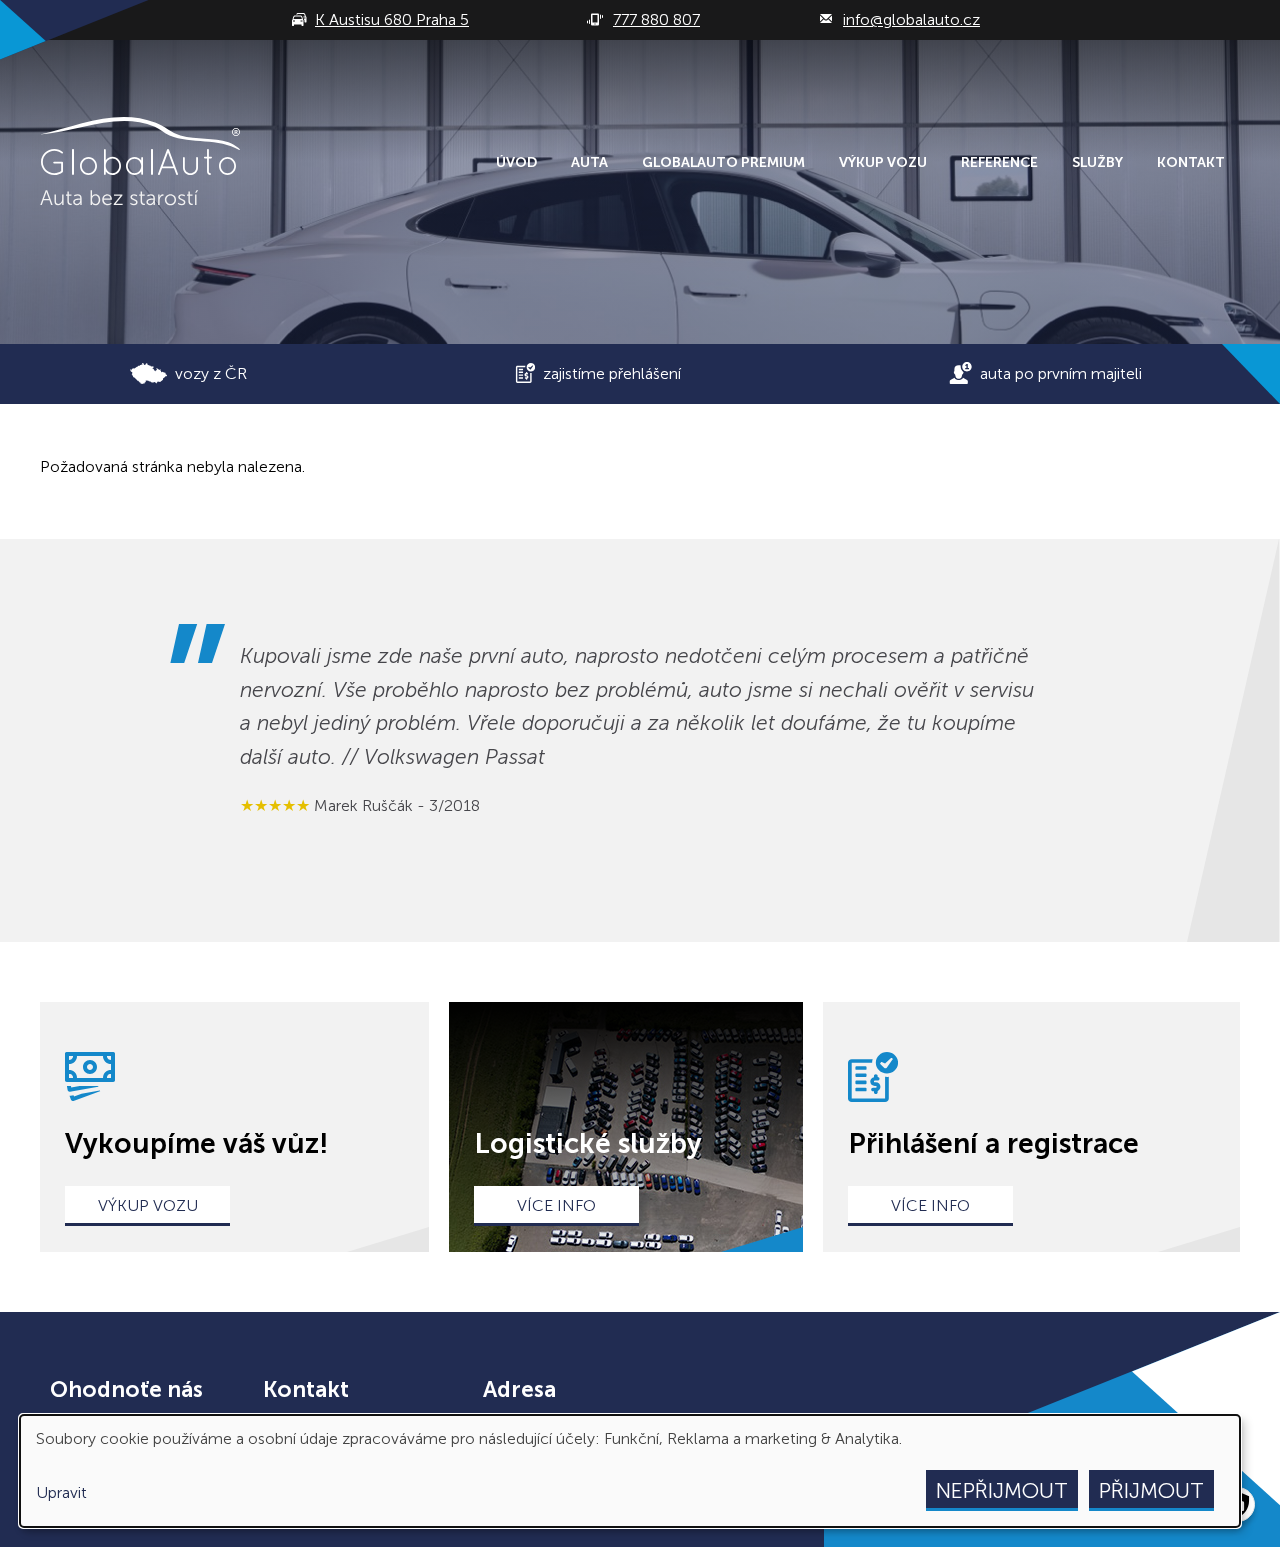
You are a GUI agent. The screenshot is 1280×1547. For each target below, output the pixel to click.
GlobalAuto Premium (723, 162)
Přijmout (1151, 1490)
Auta (589, 162)
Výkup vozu (883, 162)
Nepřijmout (1002, 1490)
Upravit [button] (61, 1492)
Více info (556, 1205)
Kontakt (1191, 162)
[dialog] (630, 1471)
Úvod (516, 162)
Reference (999, 162)
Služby (1097, 162)
